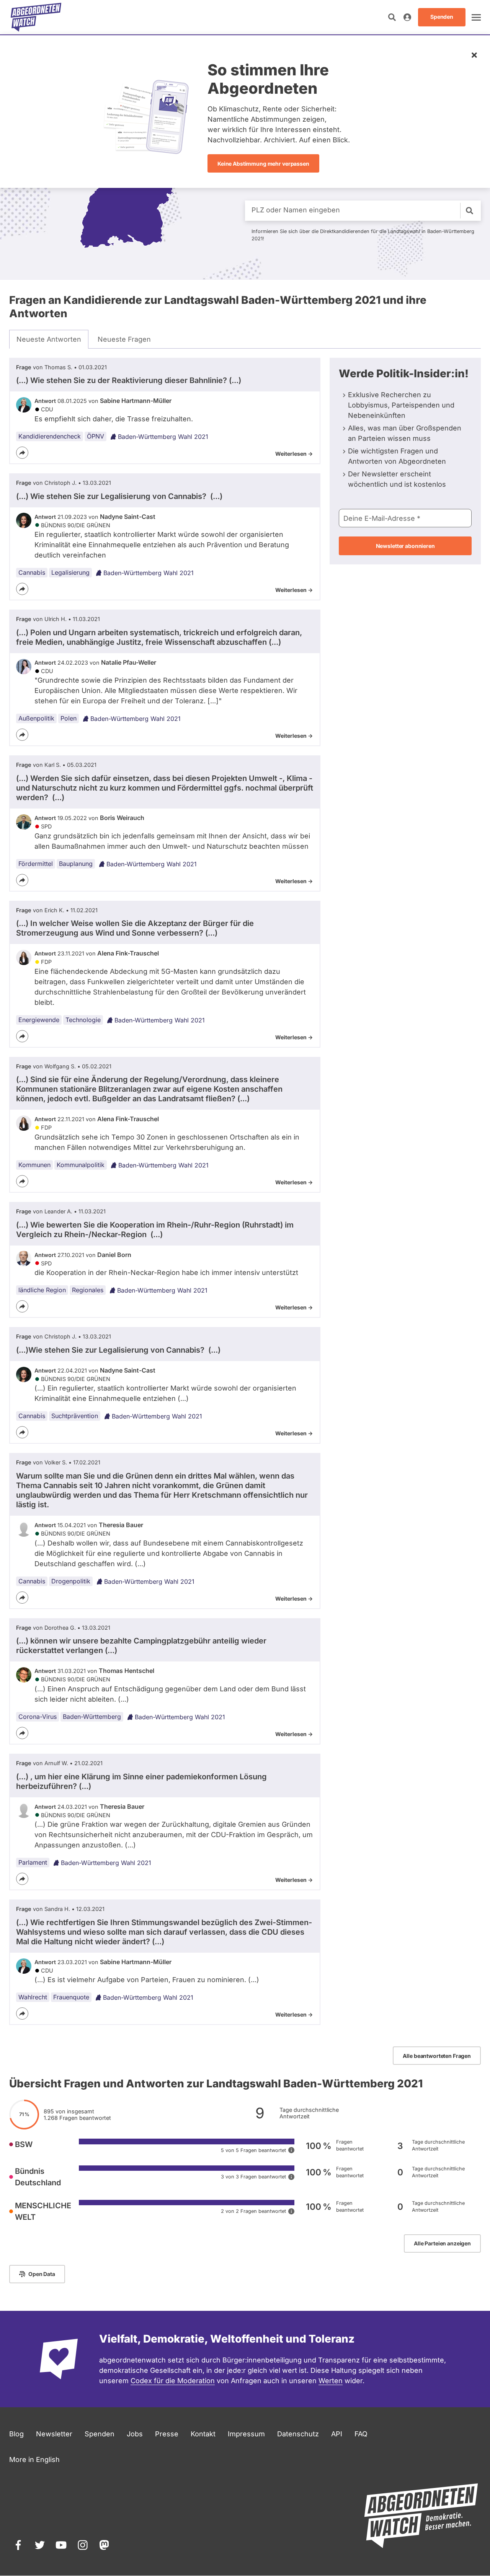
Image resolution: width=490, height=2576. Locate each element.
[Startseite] (36, 17)
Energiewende (39, 1020)
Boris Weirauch (122, 818)
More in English (34, 2459)
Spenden (100, 2434)
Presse (167, 2434)
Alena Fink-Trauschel (128, 953)
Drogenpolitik (71, 1581)
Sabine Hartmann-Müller (136, 401)
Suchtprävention (75, 1416)
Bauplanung (76, 864)
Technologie (83, 1020)
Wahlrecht (33, 1997)
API (337, 2434)
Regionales (88, 1290)
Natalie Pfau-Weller (129, 662)
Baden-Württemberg (92, 1717)
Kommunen (34, 1165)
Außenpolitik (36, 718)
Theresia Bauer (121, 1525)
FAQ (361, 2434)
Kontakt (203, 2434)
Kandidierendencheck (50, 436)
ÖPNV (96, 436)
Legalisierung (70, 572)
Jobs (135, 2434)
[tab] (49, 339)
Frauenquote (71, 1997)
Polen (69, 718)
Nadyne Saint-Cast (128, 517)
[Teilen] (22, 453)
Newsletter (54, 2434)
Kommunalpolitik (81, 1165)
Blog (16, 2434)
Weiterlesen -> (294, 454)
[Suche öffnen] (392, 17)
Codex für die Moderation (173, 2381)
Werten (331, 2381)
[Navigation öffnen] (476, 17)
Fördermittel (36, 864)
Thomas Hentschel (127, 1671)
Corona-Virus (38, 1717)
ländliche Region (42, 1290)
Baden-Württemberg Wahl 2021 (163, 437)
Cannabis (32, 572)
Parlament (33, 1862)
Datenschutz (298, 2434)
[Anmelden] (407, 17)
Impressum (246, 2434)
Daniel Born (114, 1255)
